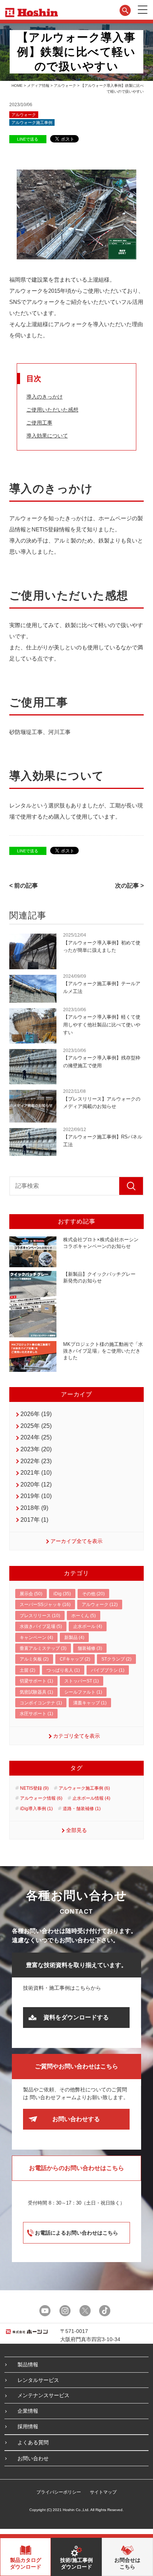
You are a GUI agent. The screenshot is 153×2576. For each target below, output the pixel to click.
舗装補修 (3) (90, 1648)
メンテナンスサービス (43, 2395)
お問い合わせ (33, 2458)
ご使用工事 (39, 423)
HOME (17, 86)
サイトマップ (103, 2492)
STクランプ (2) (116, 1659)
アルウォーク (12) (100, 1605)
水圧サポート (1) (36, 1714)
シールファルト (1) (83, 1692)
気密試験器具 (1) (36, 1692)
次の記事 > (129, 886)
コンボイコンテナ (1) (41, 1703)
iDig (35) (62, 1594)
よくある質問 (33, 2442)
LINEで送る (28, 139)
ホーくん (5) (84, 1616)
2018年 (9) (34, 1508)
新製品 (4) (74, 1638)
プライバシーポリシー (59, 2492)
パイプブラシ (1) (108, 1670)
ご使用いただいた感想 (52, 410)
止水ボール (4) (88, 1626)
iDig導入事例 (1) (36, 1809)
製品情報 (28, 2364)
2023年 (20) (36, 1449)
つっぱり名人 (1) (63, 1670)
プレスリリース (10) (40, 1616)
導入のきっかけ (45, 397)
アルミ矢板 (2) (34, 1659)
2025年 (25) (36, 1426)
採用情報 (28, 2426)
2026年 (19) (36, 1414)
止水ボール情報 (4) (91, 1798)
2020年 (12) (36, 1484)
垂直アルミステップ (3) (43, 1648)
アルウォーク (65, 86)
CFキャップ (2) (75, 1659)
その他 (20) (93, 1594)
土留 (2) (27, 1670)
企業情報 (28, 2411)
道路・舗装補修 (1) (82, 1809)
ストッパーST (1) (82, 1681)
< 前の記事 (24, 886)
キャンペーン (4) (36, 1638)
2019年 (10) (36, 1496)
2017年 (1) (34, 1520)
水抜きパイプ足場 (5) (41, 1626)
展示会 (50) (31, 1594)
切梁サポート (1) (36, 1681)
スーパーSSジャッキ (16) (45, 1605)
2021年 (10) (36, 1473)
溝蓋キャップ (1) (90, 1703)
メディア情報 (38, 86)
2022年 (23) (36, 1461)
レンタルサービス (38, 2380)
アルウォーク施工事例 (32, 122)
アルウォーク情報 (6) (41, 1798)
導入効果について (47, 436)
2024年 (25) (36, 1437)
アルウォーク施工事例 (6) (84, 1788)
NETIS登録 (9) (34, 1788)
